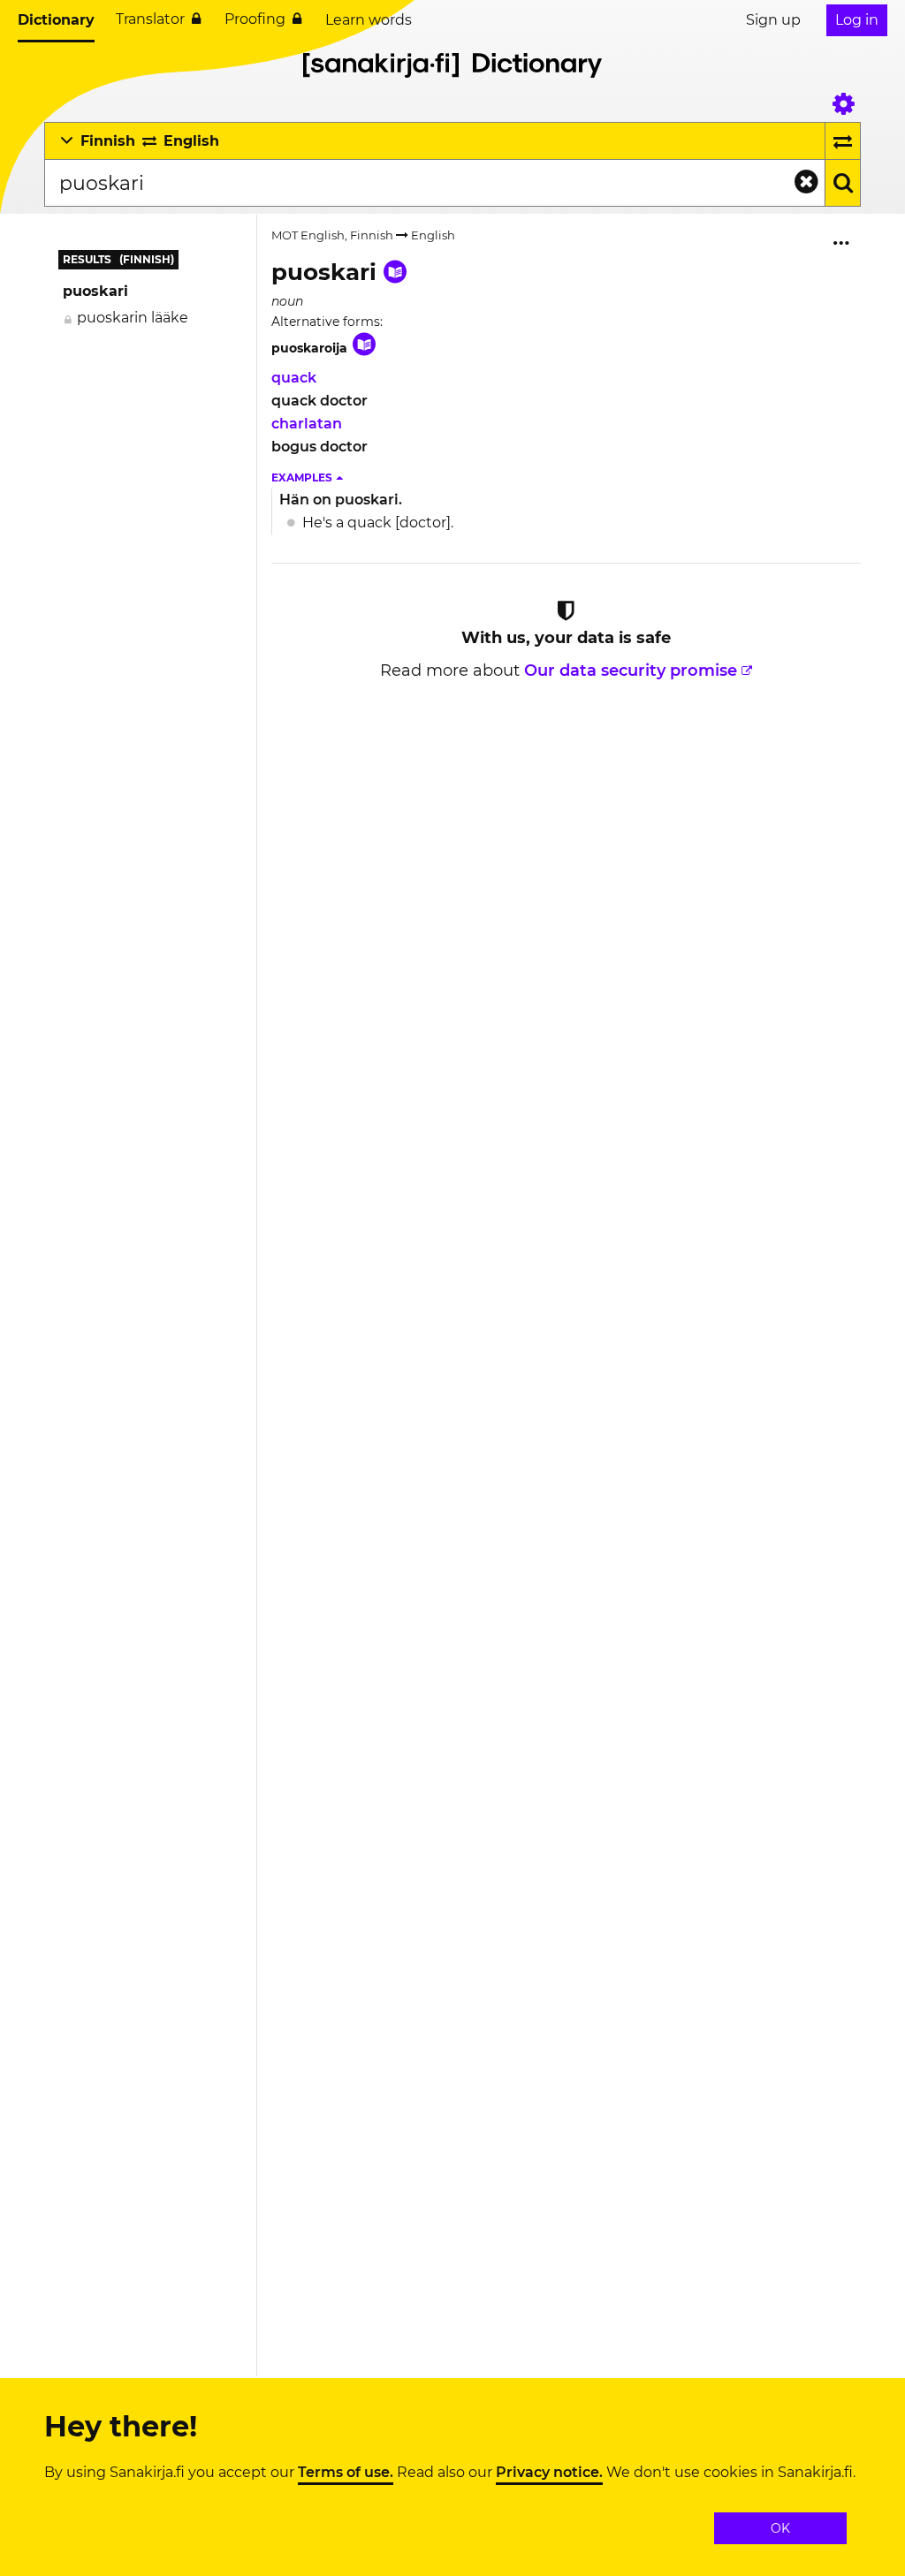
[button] (308, 478)
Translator (150, 19)
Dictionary (56, 20)
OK (780, 2528)
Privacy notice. (549, 2473)
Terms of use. (346, 2473)
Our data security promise (631, 671)
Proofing (255, 19)
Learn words (369, 20)
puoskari (95, 291)
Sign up (773, 20)
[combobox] (434, 183)
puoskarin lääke (133, 318)
